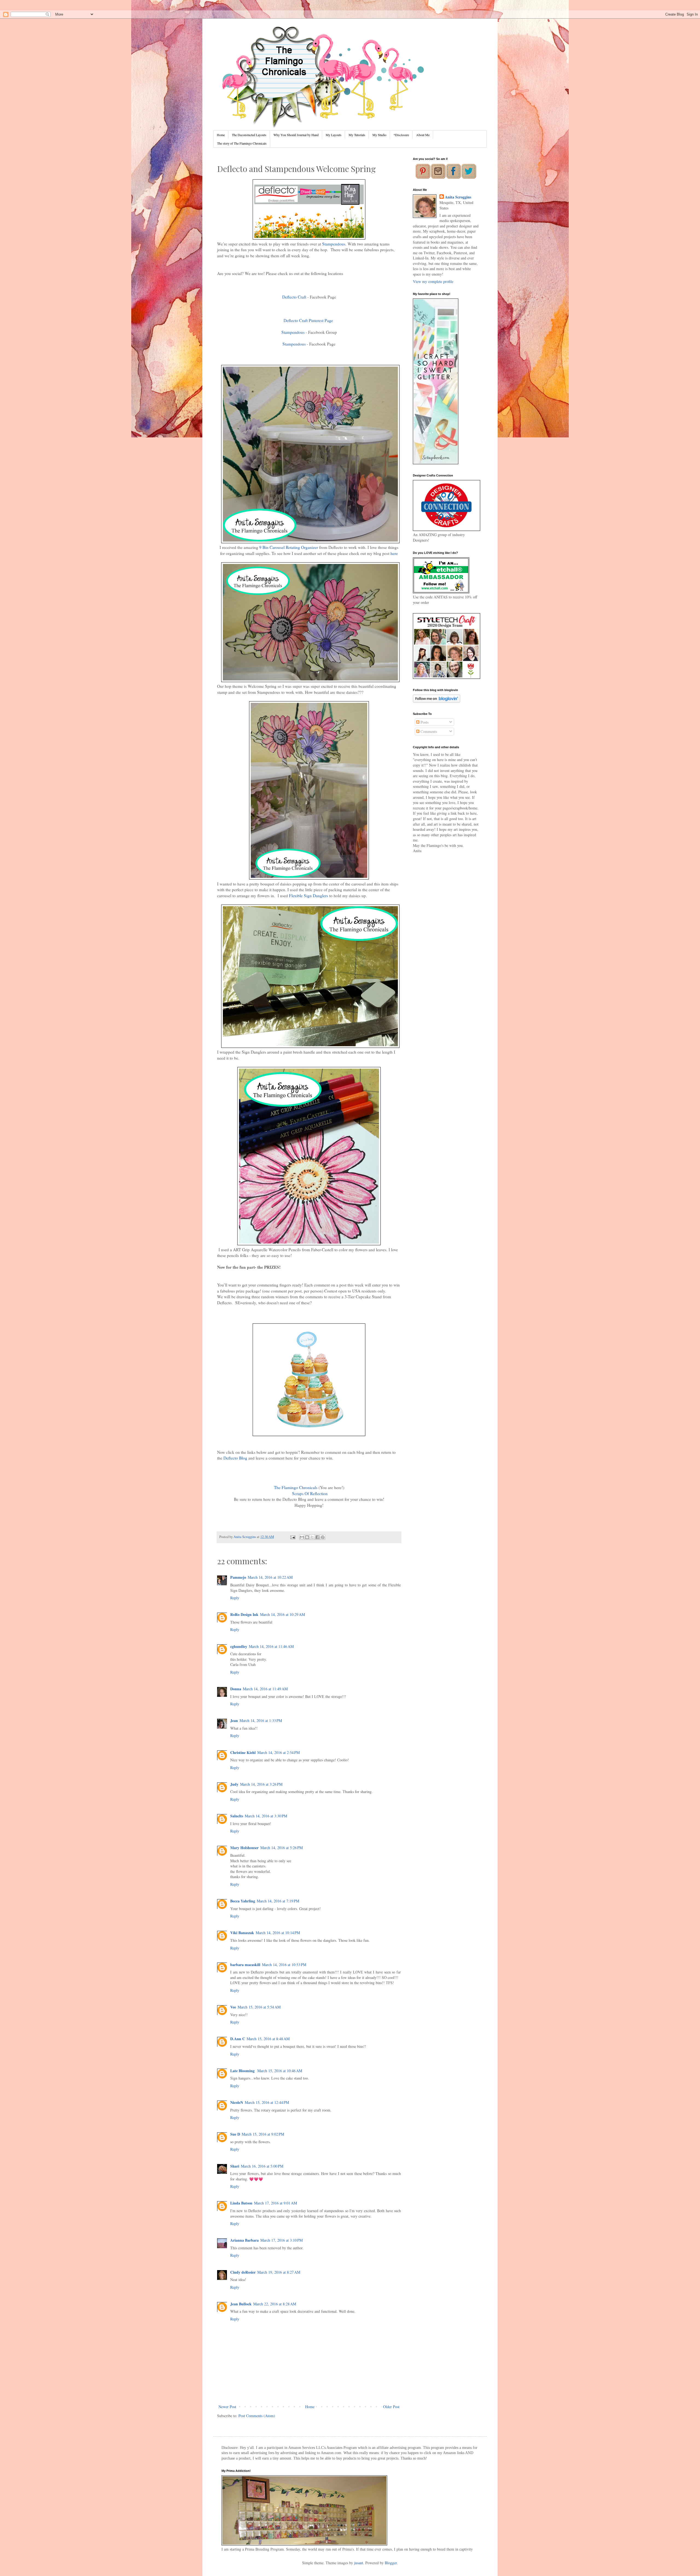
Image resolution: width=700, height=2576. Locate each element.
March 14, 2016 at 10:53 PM (284, 1965)
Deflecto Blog (235, 1458)
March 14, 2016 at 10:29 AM (282, 1614)
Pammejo (238, 1577)
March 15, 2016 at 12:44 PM (267, 2102)
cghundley (239, 1646)
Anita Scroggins (458, 197)
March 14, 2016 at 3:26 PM (261, 1784)
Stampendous (334, 244)
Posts (424, 722)
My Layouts (334, 135)
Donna (236, 1689)
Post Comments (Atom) (257, 2416)
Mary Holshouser (244, 1848)
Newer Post (227, 2407)
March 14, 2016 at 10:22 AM (270, 1577)
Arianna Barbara (244, 2240)
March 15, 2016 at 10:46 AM (280, 2071)
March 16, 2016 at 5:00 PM (262, 2166)
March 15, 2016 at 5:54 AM (259, 2007)
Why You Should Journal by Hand (296, 135)
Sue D (235, 2134)
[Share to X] (312, 1537)
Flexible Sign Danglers (309, 896)
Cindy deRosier (243, 2272)
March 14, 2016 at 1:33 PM (261, 1720)
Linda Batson (241, 2203)
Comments (428, 731)
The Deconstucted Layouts (249, 135)
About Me (423, 135)
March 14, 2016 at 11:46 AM (271, 1646)
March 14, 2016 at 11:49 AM (265, 1689)
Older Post (391, 2407)
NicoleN (237, 2102)
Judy (234, 1784)
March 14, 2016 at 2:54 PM (278, 1752)
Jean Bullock (241, 2304)
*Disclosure (401, 135)
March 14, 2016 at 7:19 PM (278, 1901)
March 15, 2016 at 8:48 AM (268, 2039)
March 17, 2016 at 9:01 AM (275, 2203)
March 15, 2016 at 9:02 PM (263, 2134)
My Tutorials (357, 135)
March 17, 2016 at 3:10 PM (282, 2240)
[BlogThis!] (307, 1537)
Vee (233, 2007)
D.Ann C (238, 2039)
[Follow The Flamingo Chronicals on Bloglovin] (437, 701)
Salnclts (237, 1816)
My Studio (379, 135)
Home (221, 135)
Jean (234, 1720)
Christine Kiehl (243, 1752)
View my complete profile (433, 281)
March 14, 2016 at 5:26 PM (282, 1848)
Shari (235, 2166)
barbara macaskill (245, 1965)
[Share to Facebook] (317, 1537)
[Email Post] (292, 1537)
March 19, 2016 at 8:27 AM (279, 2272)
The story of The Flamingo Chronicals (242, 143)
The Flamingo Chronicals (296, 1487)
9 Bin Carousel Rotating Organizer (289, 547)
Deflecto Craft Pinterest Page (309, 320)
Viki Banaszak (242, 1933)
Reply (235, 1598)
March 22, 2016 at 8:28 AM (275, 2304)
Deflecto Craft (294, 297)
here (394, 553)
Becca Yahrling (243, 1901)
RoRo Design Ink (244, 1614)
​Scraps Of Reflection (310, 1493)
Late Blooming (243, 2071)
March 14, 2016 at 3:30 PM (266, 1816)
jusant (359, 2563)
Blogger (391, 2563)
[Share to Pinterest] (323, 1537)
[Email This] (302, 1537)
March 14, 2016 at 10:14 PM (278, 1933)
